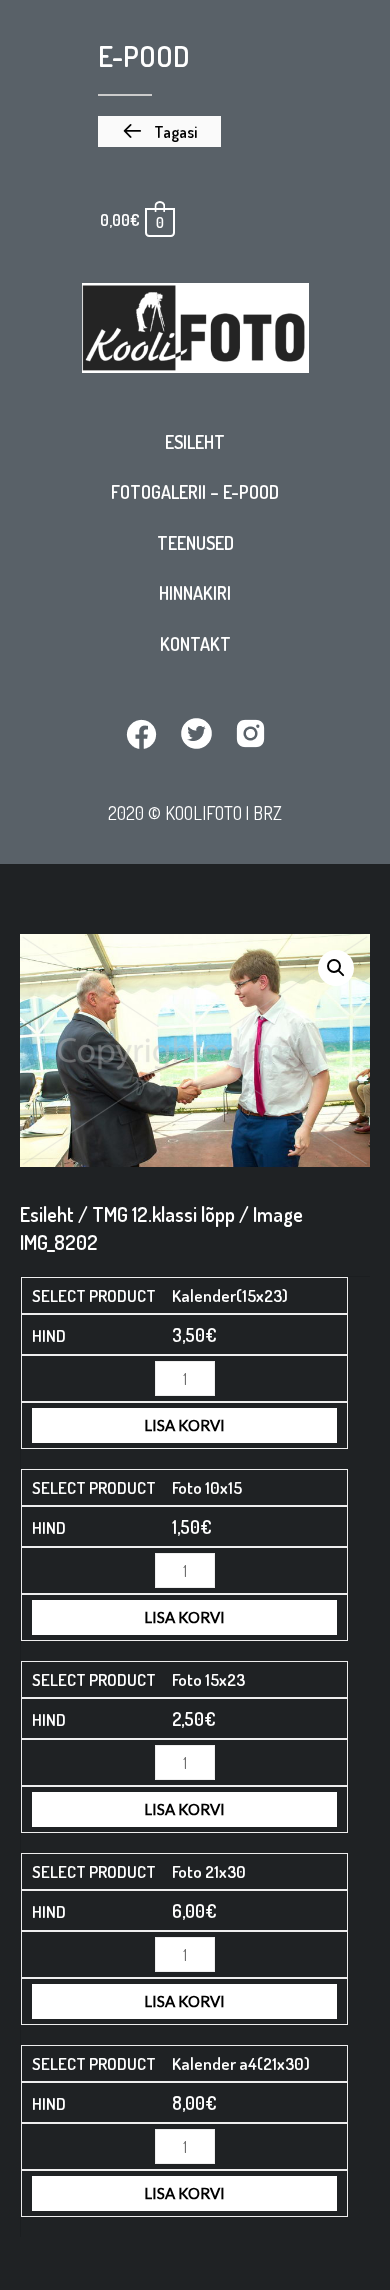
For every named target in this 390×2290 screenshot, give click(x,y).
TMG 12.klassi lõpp (163, 1214)
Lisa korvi (184, 1425)
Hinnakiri (195, 593)
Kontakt (195, 644)
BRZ (267, 812)
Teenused (195, 543)
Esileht (195, 442)
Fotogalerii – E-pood (195, 492)
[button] (159, 132)
